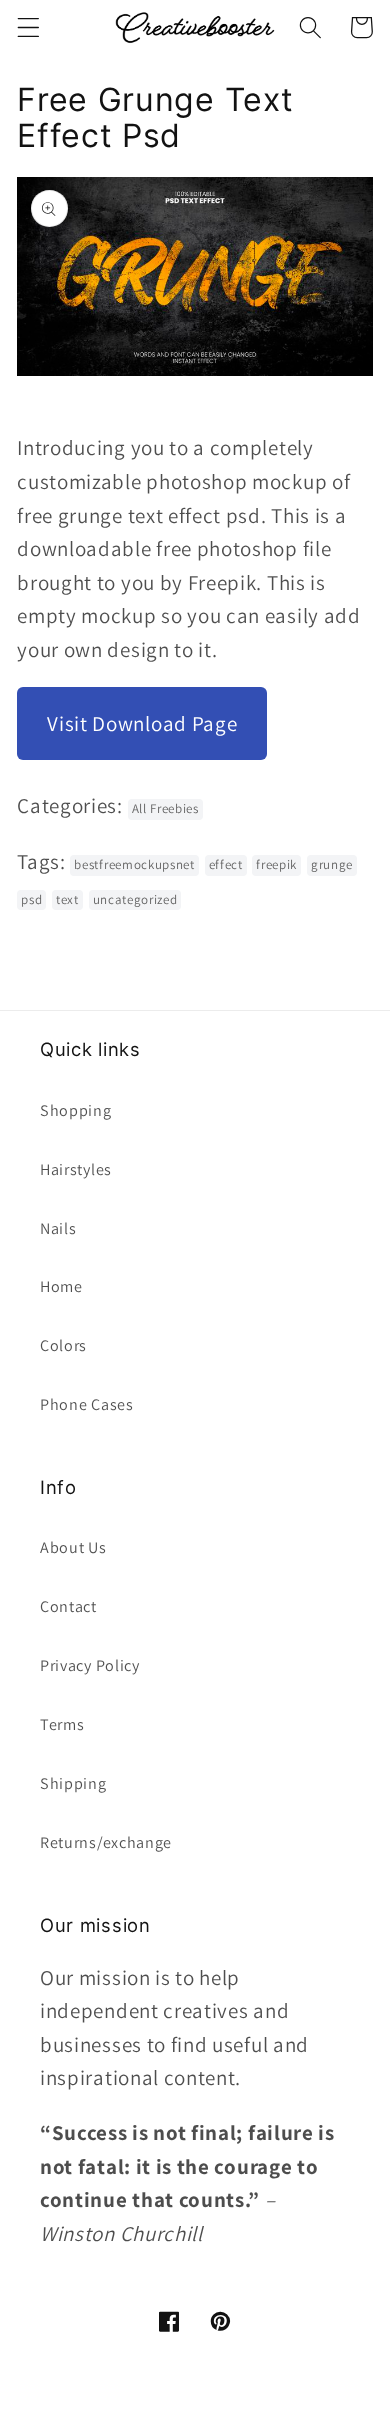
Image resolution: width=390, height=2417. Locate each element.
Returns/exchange (106, 1842)
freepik (276, 864)
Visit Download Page (142, 723)
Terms (62, 1724)
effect (226, 864)
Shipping (73, 1783)
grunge (332, 864)
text (67, 899)
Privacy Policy (90, 1665)
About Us (73, 1547)
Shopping (76, 1110)
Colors (63, 1345)
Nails (58, 1228)
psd (31, 899)
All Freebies (165, 808)
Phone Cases (87, 1404)
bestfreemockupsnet (134, 864)
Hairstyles (76, 1169)
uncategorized (135, 899)
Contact (68, 1606)
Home (61, 1286)
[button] (28, 27)
